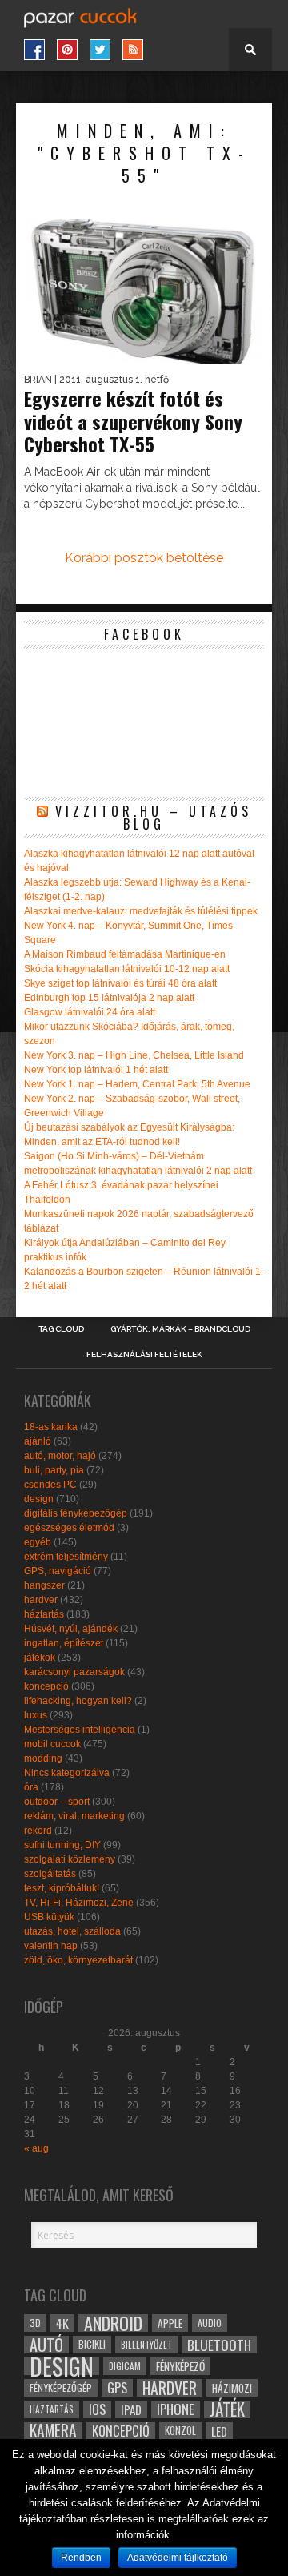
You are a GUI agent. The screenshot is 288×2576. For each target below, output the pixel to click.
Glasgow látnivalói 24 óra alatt (90, 1012)
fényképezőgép (61, 2387)
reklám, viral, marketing (74, 1816)
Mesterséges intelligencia (80, 1730)
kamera (53, 2431)
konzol (180, 2431)
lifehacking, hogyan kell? (78, 1701)
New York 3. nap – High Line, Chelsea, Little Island (134, 1055)
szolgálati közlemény (70, 1859)
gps (117, 2388)
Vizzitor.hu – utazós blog (154, 818)
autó (46, 2345)
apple (170, 2323)
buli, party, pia (54, 1470)
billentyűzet (146, 2344)
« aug (36, 2148)
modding (43, 1758)
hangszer (44, 1585)
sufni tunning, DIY (62, 1845)
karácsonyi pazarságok (74, 1672)
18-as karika (51, 1427)
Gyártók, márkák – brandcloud (180, 1329)
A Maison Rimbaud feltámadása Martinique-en (125, 954)
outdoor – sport (57, 1802)
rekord (38, 1831)
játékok (40, 1658)
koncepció (46, 1686)
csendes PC (50, 1485)
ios (97, 2409)
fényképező (180, 2366)
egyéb (38, 1542)
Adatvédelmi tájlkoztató (178, 2558)
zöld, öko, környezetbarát (78, 1960)
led (219, 2431)
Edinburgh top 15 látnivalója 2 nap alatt (109, 998)
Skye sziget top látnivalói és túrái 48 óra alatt (120, 983)
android (113, 2323)
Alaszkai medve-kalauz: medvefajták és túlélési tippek (141, 911)
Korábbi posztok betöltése (144, 558)
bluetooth (219, 2345)
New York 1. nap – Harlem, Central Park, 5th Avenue (137, 1084)
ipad (131, 2409)
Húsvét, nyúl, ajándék (71, 1629)
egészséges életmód (69, 1528)
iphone (176, 2409)
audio (210, 2323)
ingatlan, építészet (64, 1643)
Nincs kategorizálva (67, 1773)
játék (227, 2409)
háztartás (44, 1614)
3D (35, 2323)
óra (31, 1787)
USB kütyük (49, 1917)
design (39, 1499)
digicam (125, 2366)
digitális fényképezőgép (76, 1513)
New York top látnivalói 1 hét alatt (96, 1070)
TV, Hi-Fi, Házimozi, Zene (79, 1903)
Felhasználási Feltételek (144, 1355)
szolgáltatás (50, 1874)
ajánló (38, 1441)
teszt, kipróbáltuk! (62, 1888)
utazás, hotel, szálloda (72, 1931)
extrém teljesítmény (66, 1557)
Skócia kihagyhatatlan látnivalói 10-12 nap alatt (127, 969)
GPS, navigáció (58, 1571)
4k (62, 2323)
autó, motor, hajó (60, 1456)
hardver (41, 1600)
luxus (36, 1715)
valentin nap (51, 1946)
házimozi (232, 2388)
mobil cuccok (52, 1744)
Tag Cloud (61, 1329)
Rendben (81, 2558)
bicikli (92, 2344)
